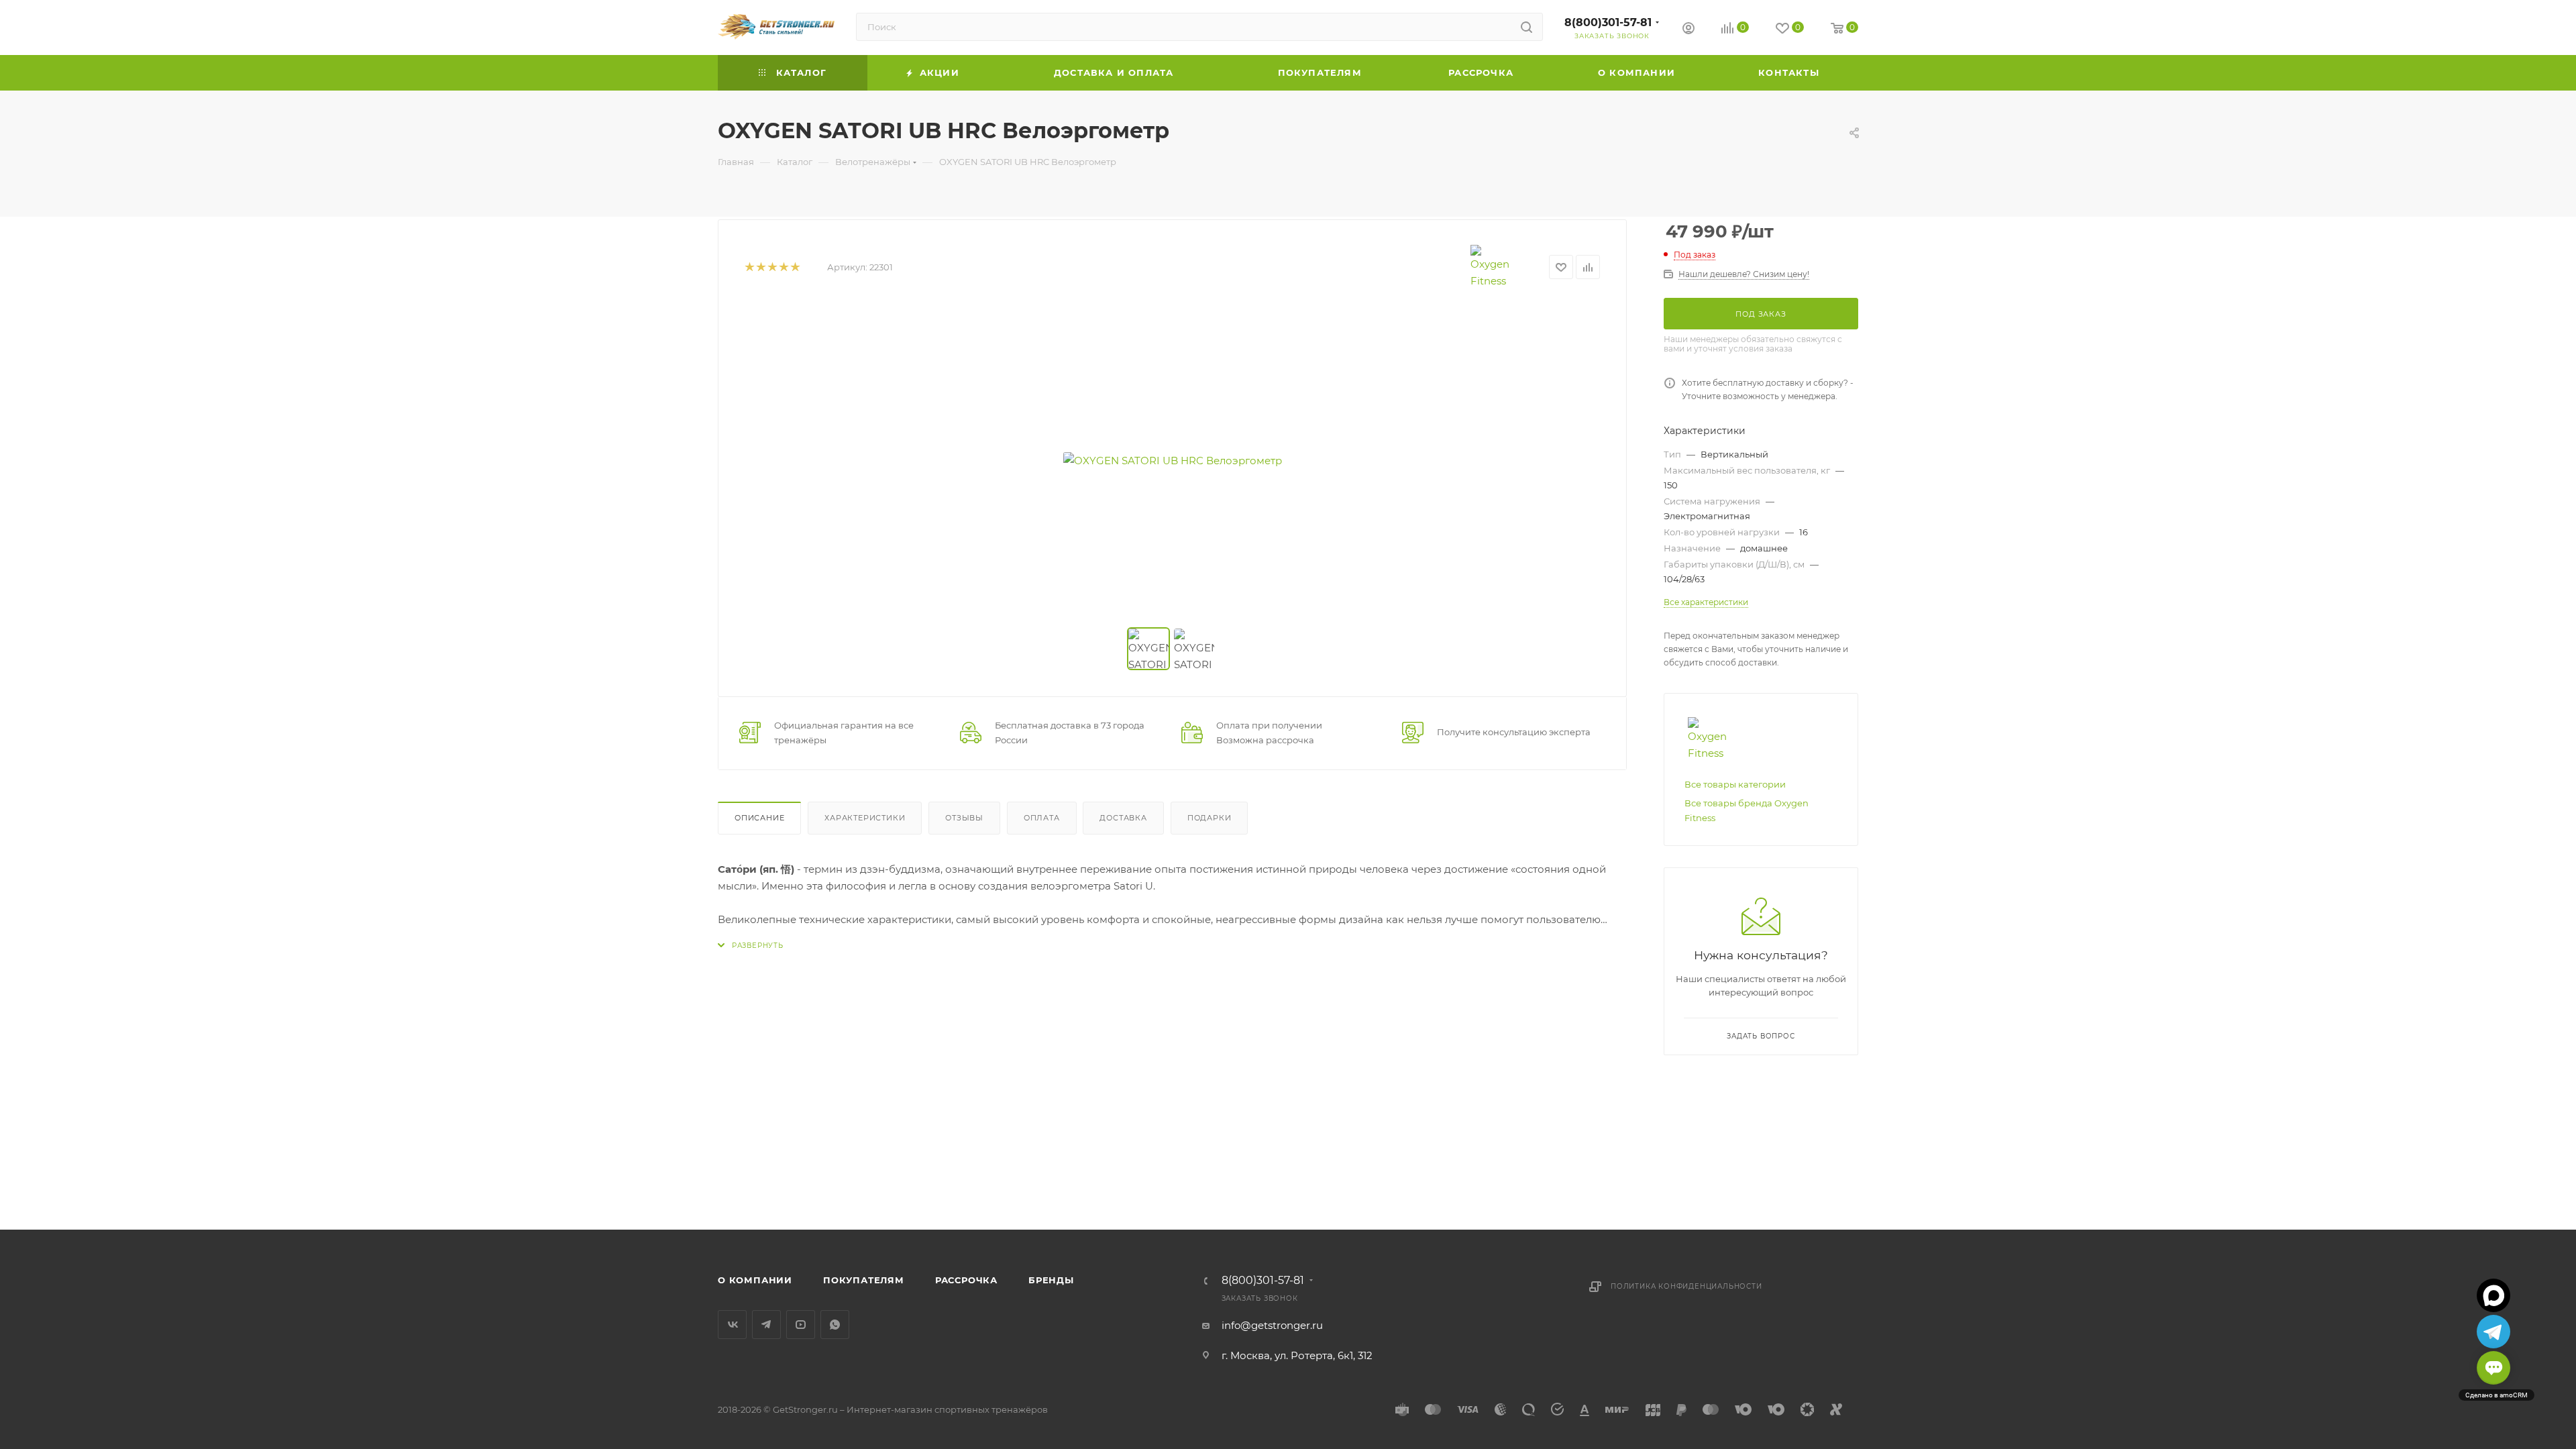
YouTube (801, 1325)
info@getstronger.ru (1272, 1325)
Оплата (1042, 818)
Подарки (1210, 818)
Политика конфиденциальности (1686, 1286)
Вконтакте (732, 1325)
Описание (759, 818)
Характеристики (865, 818)
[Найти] (1526, 27)
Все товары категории (1735, 784)
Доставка (1123, 818)
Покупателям (864, 1280)
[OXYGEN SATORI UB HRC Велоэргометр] (1173, 460)
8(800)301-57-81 (1608, 22)
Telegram (766, 1325)
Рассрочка (966, 1280)
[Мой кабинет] (1688, 30)
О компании (755, 1280)
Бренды (1051, 1280)
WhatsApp (835, 1325)
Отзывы (964, 818)
